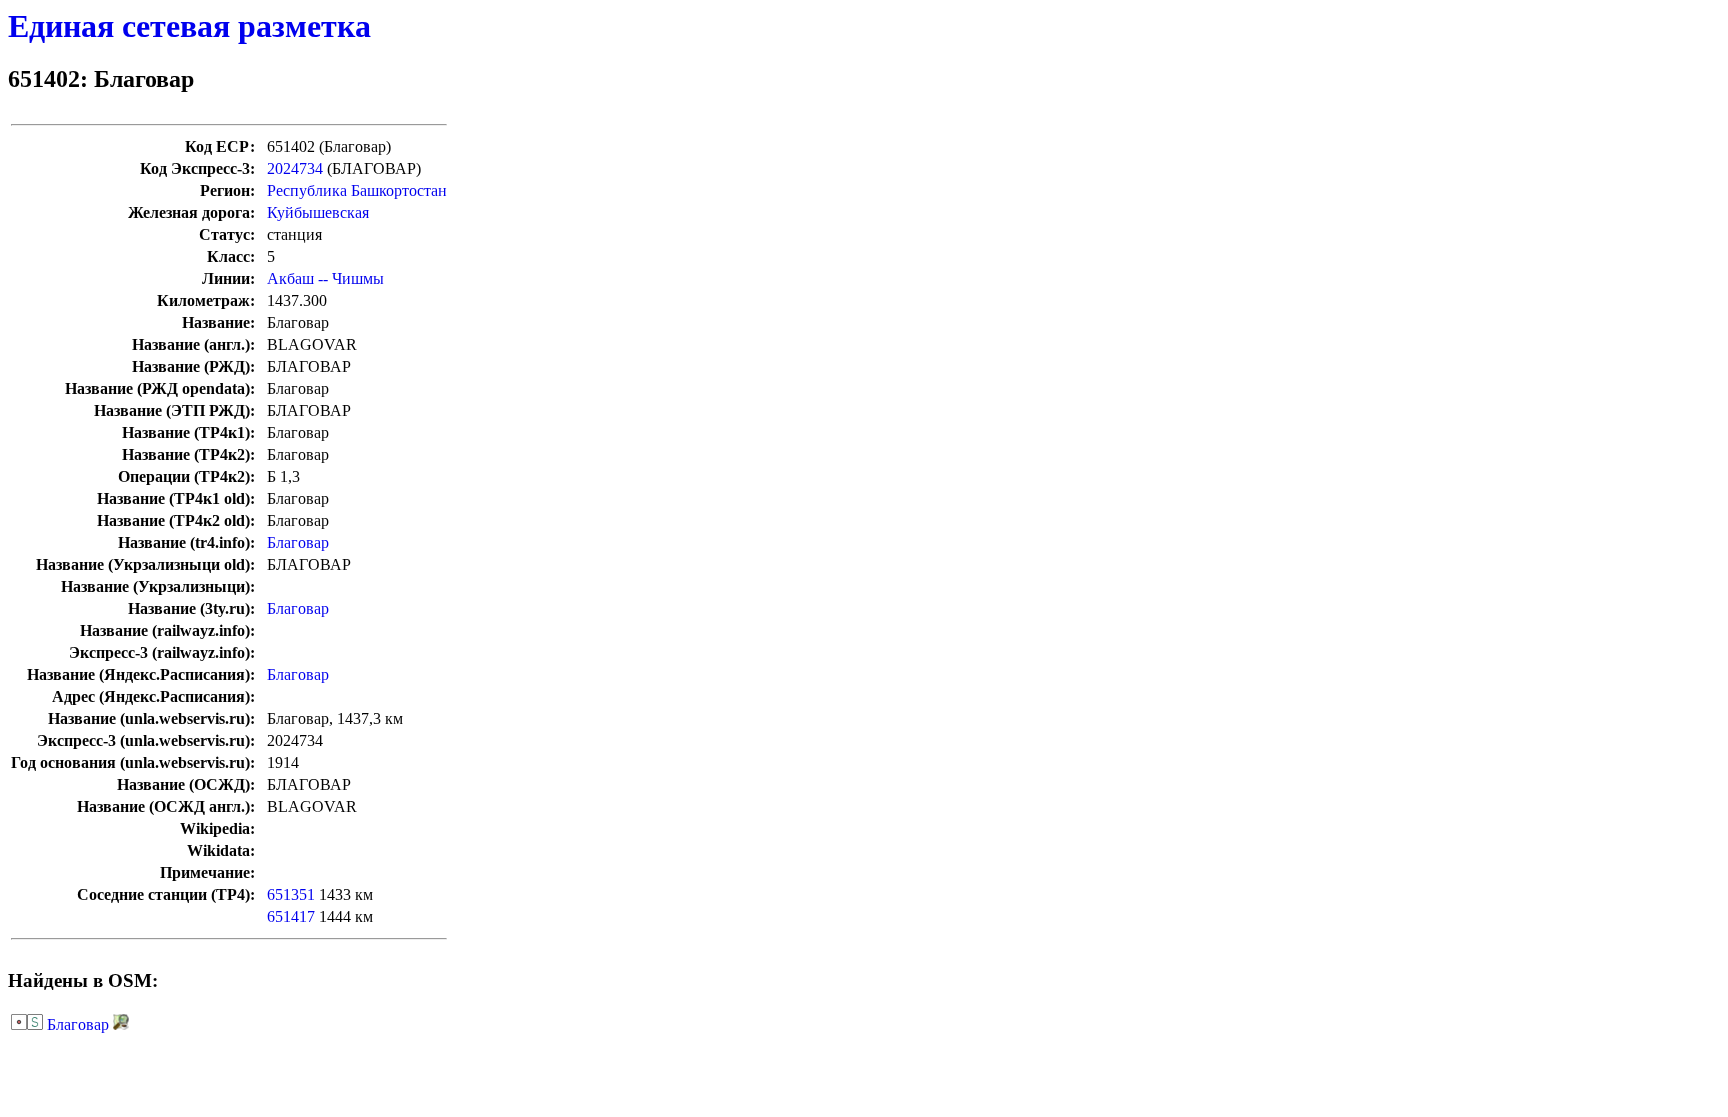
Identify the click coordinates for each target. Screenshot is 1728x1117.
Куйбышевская (318, 212)
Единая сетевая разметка (189, 26)
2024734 (295, 168)
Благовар (298, 542)
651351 (291, 894)
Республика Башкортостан (357, 190)
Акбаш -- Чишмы (325, 278)
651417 (291, 916)
